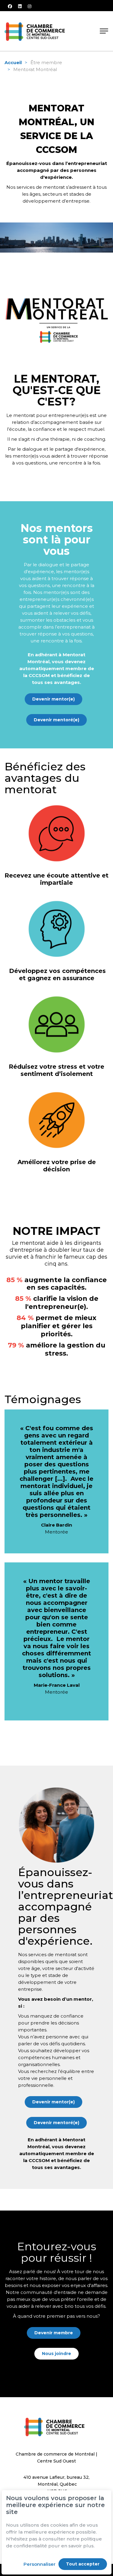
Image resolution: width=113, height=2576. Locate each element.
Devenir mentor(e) (53, 699)
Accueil (13, 62)
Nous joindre (56, 2354)
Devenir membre (54, 2333)
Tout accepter (83, 2564)
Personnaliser (39, 2564)
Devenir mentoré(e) (56, 720)
